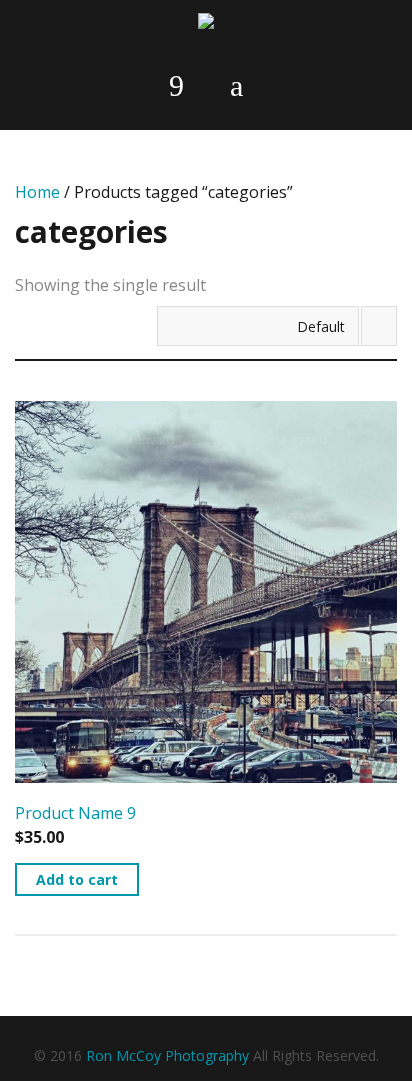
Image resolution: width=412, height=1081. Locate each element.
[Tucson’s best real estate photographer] (206, 25)
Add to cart (77, 879)
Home (37, 192)
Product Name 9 (75, 813)
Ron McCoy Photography (167, 1055)
